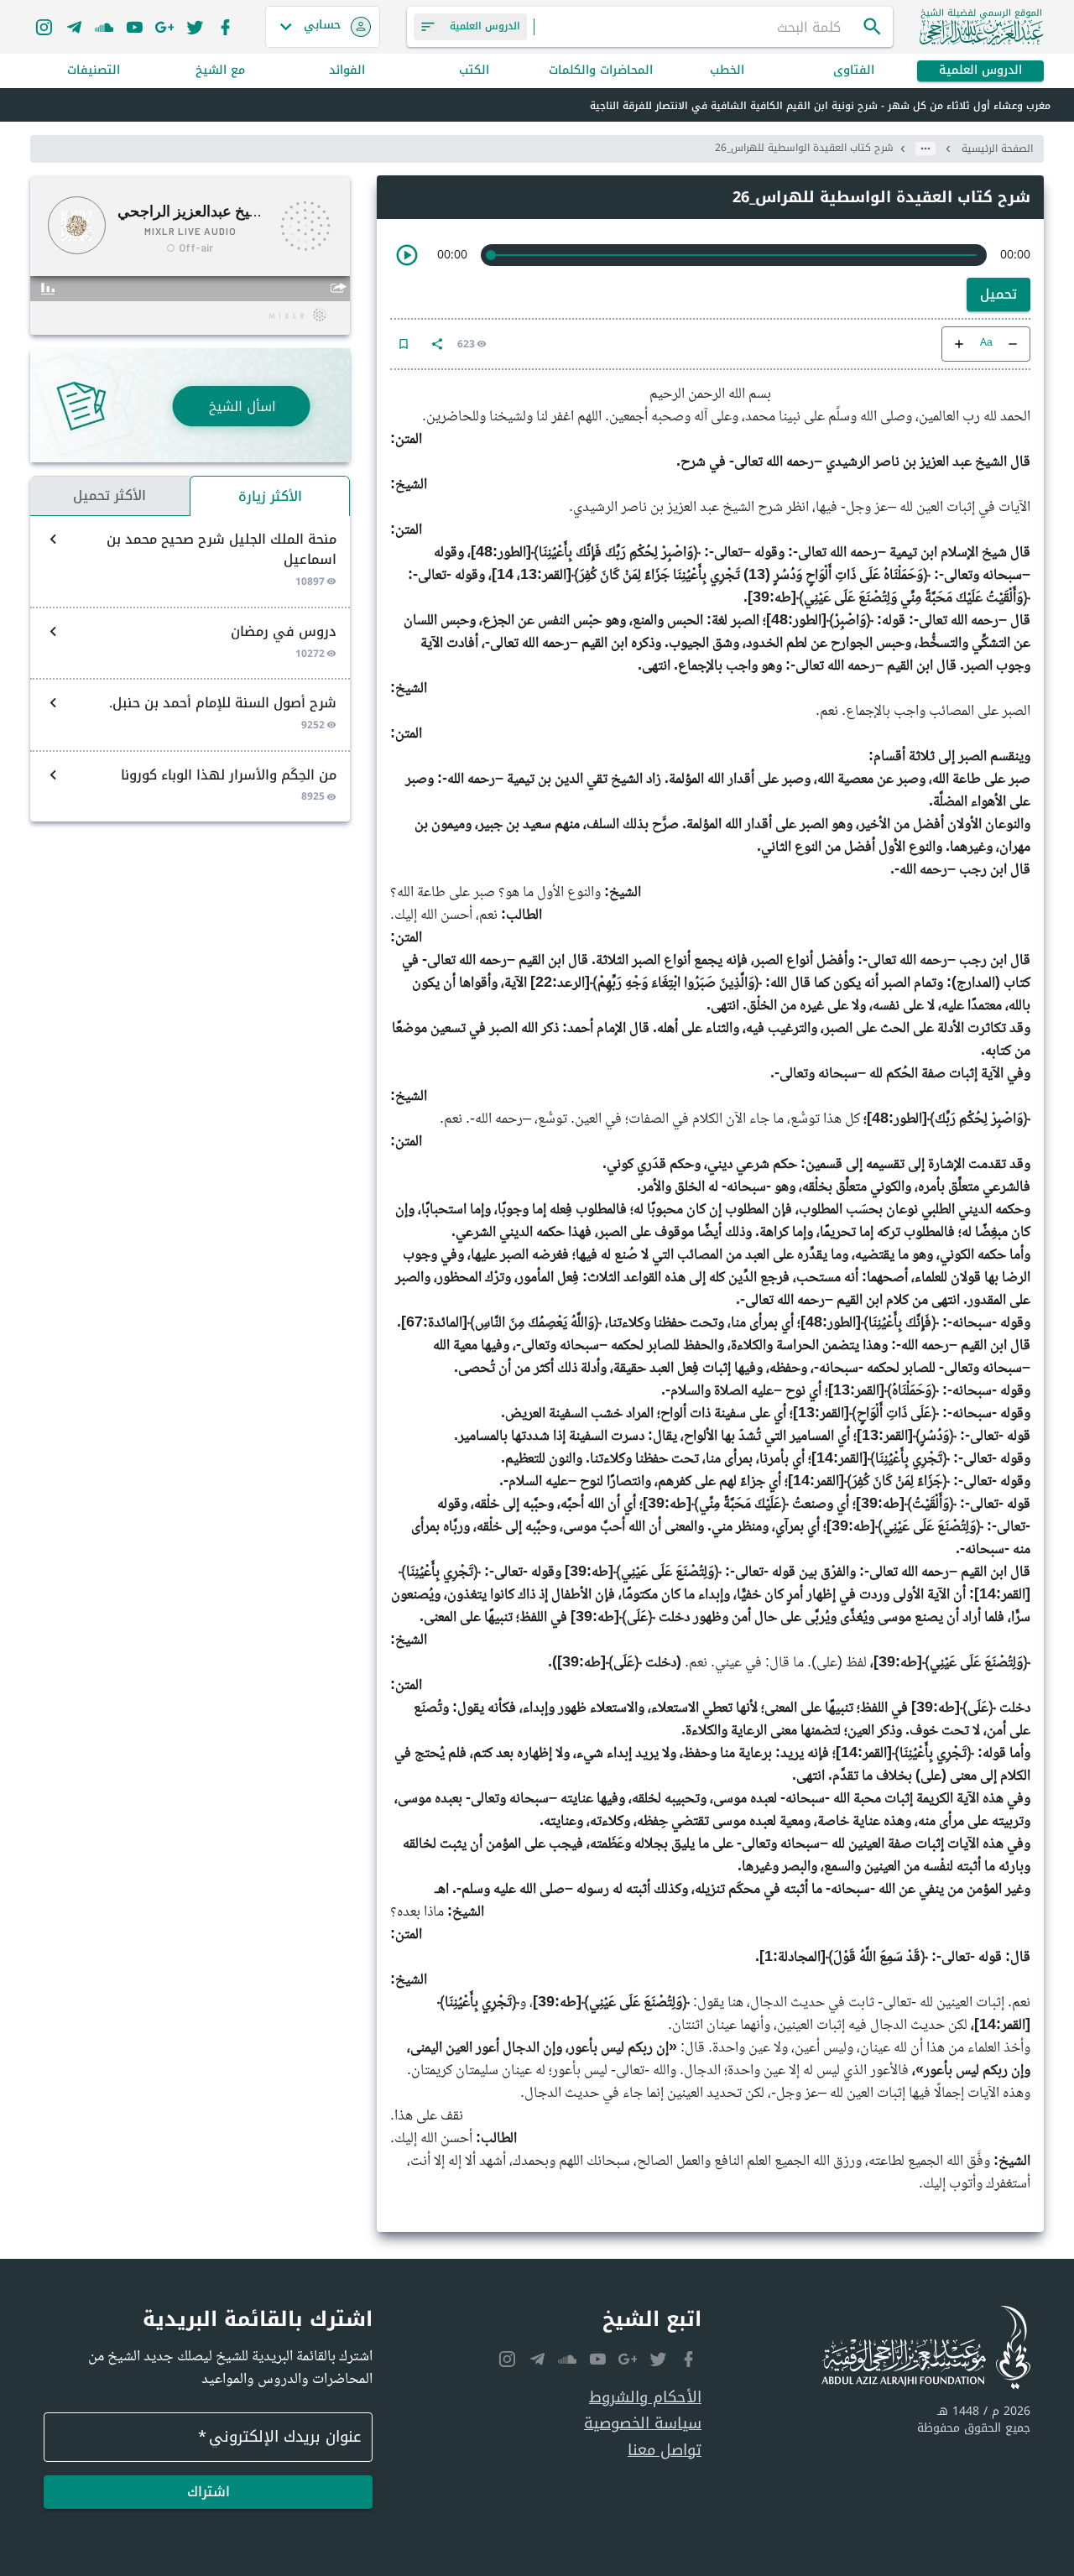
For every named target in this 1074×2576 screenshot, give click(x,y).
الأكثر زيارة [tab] (270, 496)
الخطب (727, 71)
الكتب (474, 71)
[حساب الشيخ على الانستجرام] (44, 27)
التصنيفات (94, 71)
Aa (986, 344)
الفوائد (347, 71)
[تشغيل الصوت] (407, 255)
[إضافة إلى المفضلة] (404, 344)
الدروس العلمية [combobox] (485, 26)
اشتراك (209, 2492)
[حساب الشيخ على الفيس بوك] (225, 27)
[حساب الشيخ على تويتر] (195, 27)
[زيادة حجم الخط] (959, 344)
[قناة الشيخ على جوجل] (164, 27)
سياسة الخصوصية (643, 2424)
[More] (437, 344)
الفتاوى (854, 71)
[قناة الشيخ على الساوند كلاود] (104, 27)
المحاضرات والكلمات (601, 71)
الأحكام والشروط (645, 2398)
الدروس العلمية (980, 71)
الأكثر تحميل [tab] (109, 495)
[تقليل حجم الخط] (1013, 344)
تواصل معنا (665, 2451)
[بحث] (873, 27)
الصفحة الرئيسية (997, 149)
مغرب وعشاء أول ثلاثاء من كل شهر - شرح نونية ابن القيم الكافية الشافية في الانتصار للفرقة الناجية (820, 106)
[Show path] (925, 149)
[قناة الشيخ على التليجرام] (74, 27)
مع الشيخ (220, 71)
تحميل (998, 294)
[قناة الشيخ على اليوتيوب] (134, 27)
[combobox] (698, 27)
